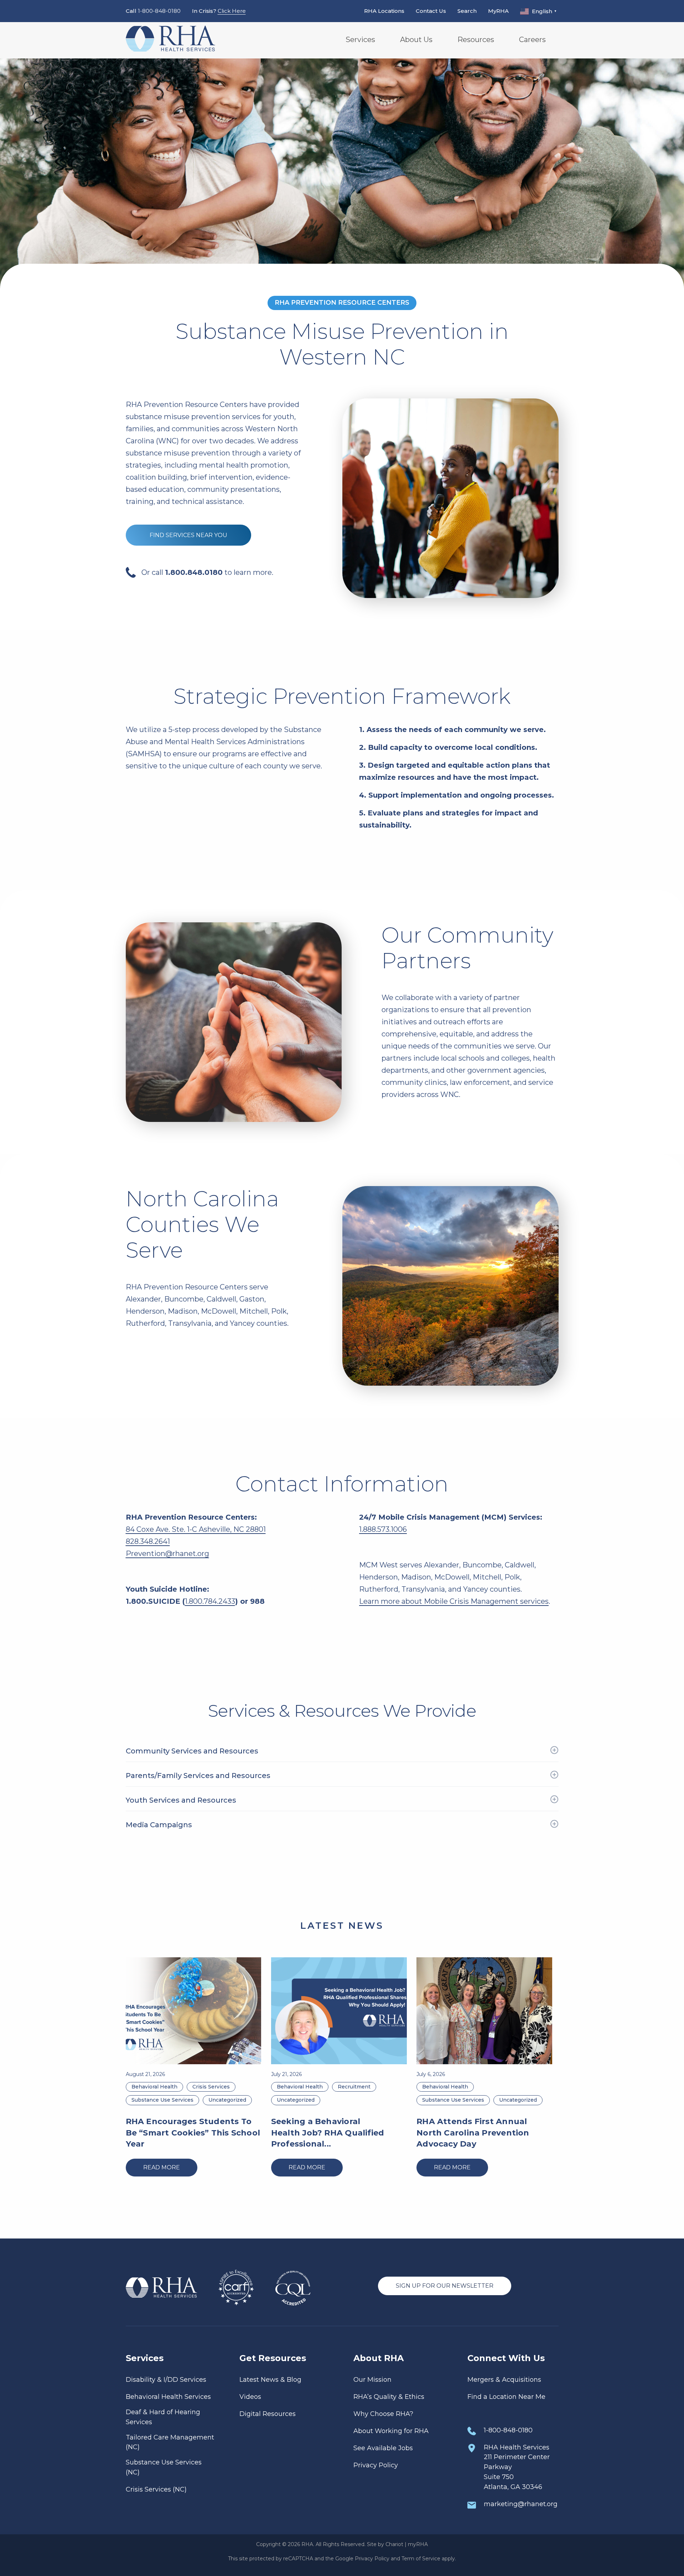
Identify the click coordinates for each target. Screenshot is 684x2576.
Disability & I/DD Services (166, 2380)
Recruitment (354, 2087)
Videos (250, 2397)
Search (467, 11)
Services (360, 40)
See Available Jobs (383, 2448)
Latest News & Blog (270, 2380)
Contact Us (431, 11)
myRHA (418, 2544)
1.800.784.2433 (210, 1601)
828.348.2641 (148, 1541)
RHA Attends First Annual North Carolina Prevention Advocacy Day (473, 2133)
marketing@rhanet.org (521, 2504)
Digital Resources (268, 2414)
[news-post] (194, 2011)
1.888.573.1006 (383, 1529)
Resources (476, 40)
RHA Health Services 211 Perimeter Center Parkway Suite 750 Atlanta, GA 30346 (517, 2467)
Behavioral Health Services (168, 2397)
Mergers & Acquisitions (504, 2380)
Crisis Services (211, 2087)
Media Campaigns (159, 1825)
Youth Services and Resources (181, 1800)
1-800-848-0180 (159, 11)
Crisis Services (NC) (156, 2489)
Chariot (394, 2544)
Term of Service (421, 2559)
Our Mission (372, 2380)
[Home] (170, 40)
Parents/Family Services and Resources (198, 1776)
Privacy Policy (376, 2465)
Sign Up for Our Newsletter (445, 2286)
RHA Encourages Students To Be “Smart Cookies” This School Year (193, 2133)
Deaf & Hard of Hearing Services (163, 2417)
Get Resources (273, 2358)
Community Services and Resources (192, 1751)
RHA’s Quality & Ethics (389, 2397)
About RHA (379, 2358)
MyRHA (498, 11)
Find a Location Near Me (506, 2397)
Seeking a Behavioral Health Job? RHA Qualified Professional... (328, 2133)
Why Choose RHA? (383, 2414)
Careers (532, 40)
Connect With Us (506, 2358)
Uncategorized (227, 2100)
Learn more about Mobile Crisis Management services (454, 1601)
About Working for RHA (391, 2431)
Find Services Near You (188, 535)
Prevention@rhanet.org (167, 1554)
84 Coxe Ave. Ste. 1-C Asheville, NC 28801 (196, 1529)
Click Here (232, 11)
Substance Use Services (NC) (164, 2467)
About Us (416, 40)
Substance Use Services (162, 2100)
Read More (162, 2167)
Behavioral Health (154, 2087)
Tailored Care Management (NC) (170, 2442)
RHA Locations (384, 11)
